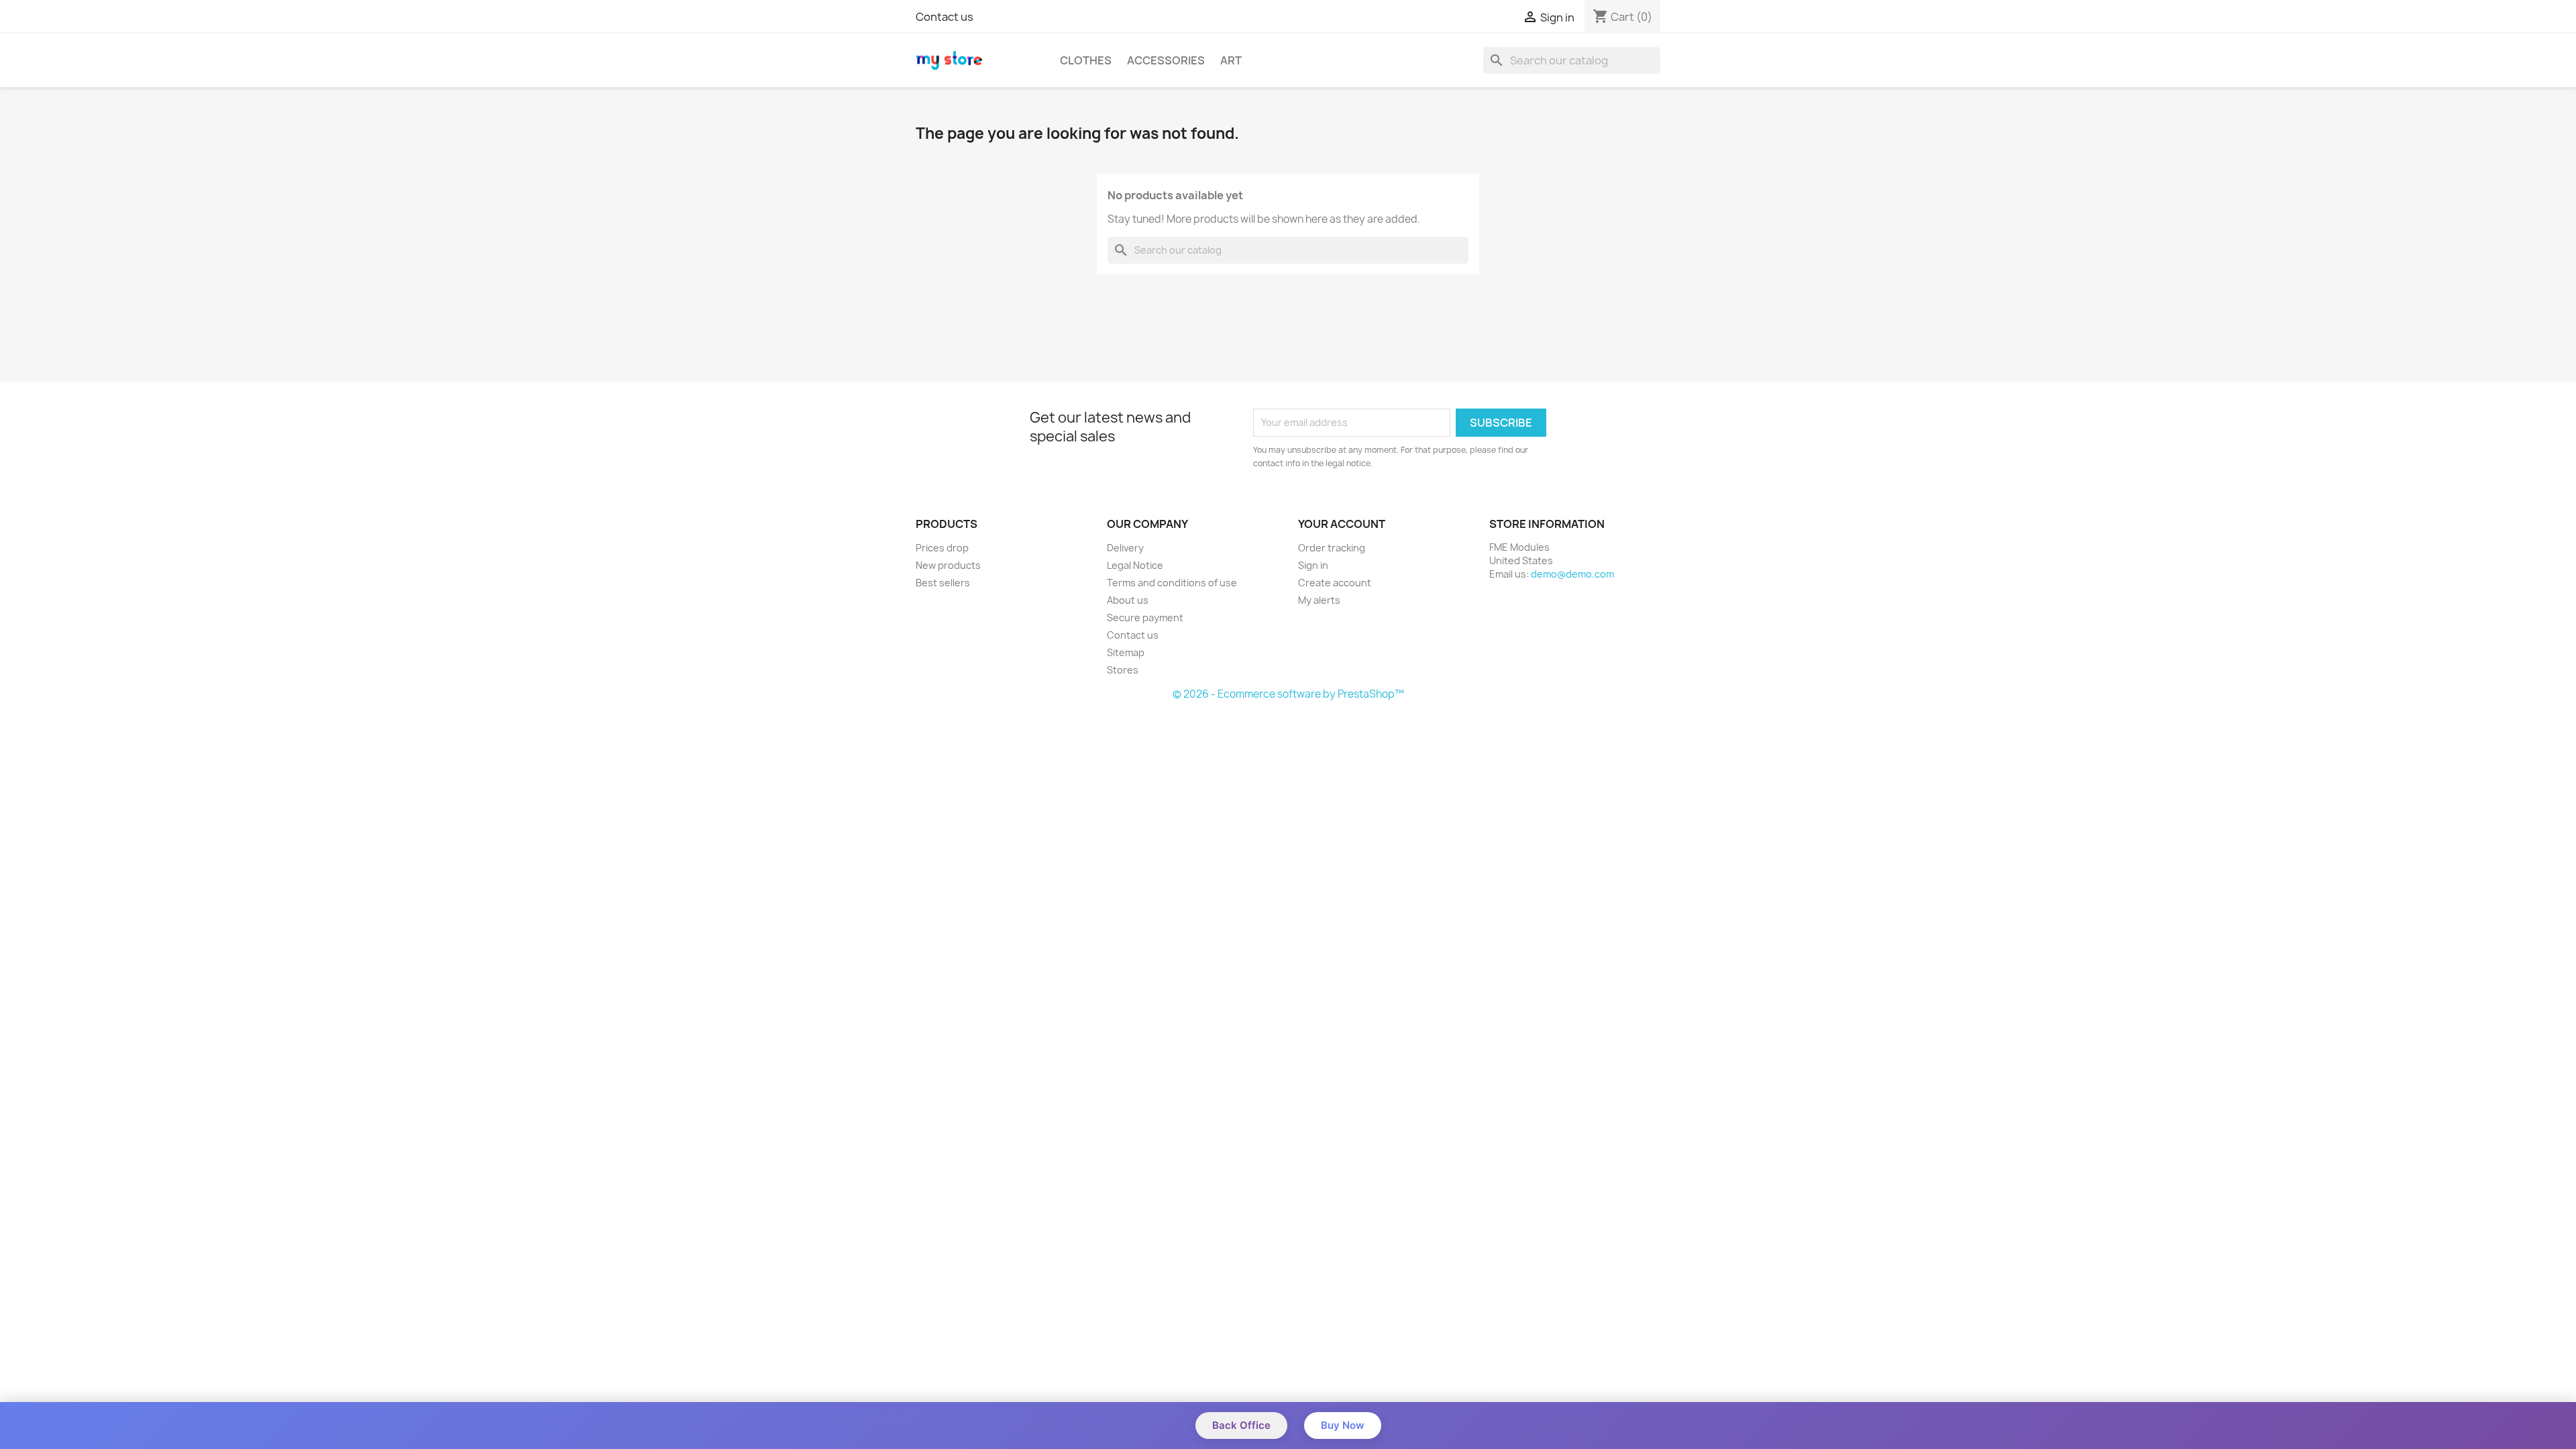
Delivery (1125, 548)
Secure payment (1145, 618)
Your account (1342, 524)
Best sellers (943, 583)
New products (948, 565)
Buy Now (1343, 1425)
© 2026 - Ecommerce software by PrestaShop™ (1288, 694)
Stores (1123, 670)
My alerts (1319, 600)
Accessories (1166, 60)
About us (1128, 600)
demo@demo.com (1572, 574)
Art (1231, 60)
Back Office (1241, 1425)
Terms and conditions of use (1172, 583)
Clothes (1086, 60)
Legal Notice (1135, 565)
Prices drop (942, 548)
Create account (1335, 583)
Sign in (1313, 565)
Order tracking (1332, 548)
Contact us (945, 17)
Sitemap (1126, 652)
